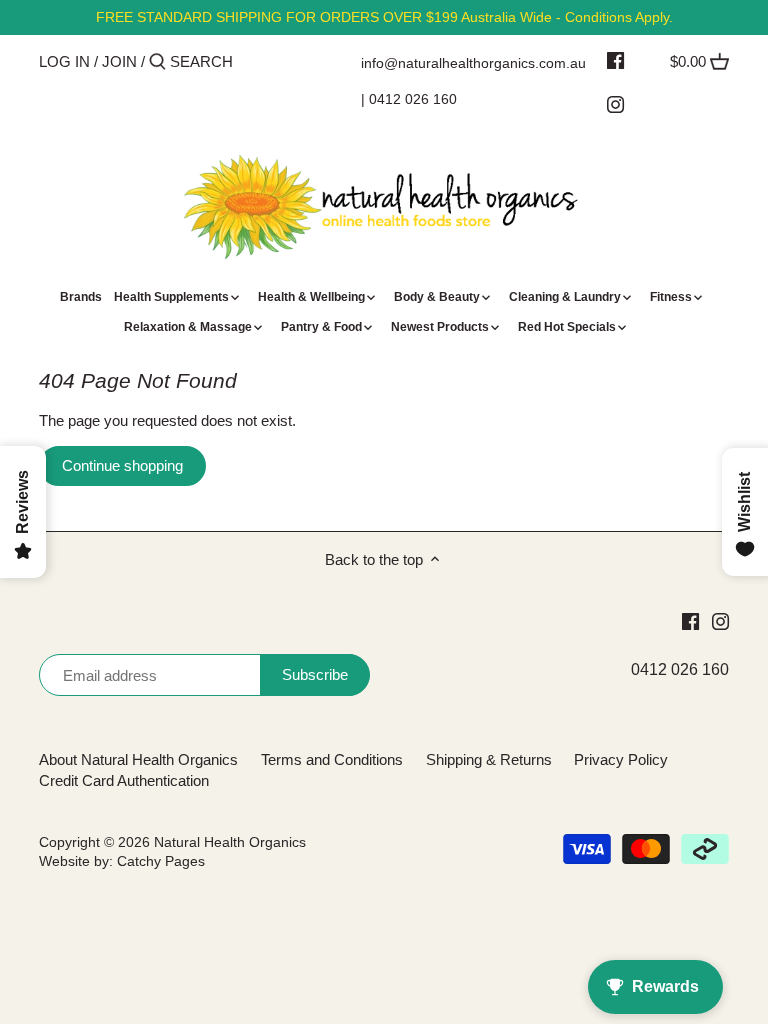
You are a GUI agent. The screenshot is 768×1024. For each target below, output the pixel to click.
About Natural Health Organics (138, 759)
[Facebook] (615, 60)
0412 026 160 (413, 99)
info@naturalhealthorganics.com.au (473, 63)
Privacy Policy (621, 759)
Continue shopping (122, 465)
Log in (64, 61)
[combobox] (255, 61)
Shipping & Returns (489, 759)
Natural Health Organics (230, 842)
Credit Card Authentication (124, 780)
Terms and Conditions (332, 759)
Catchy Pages (161, 861)
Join (119, 61)
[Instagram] (615, 104)
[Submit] (157, 62)
